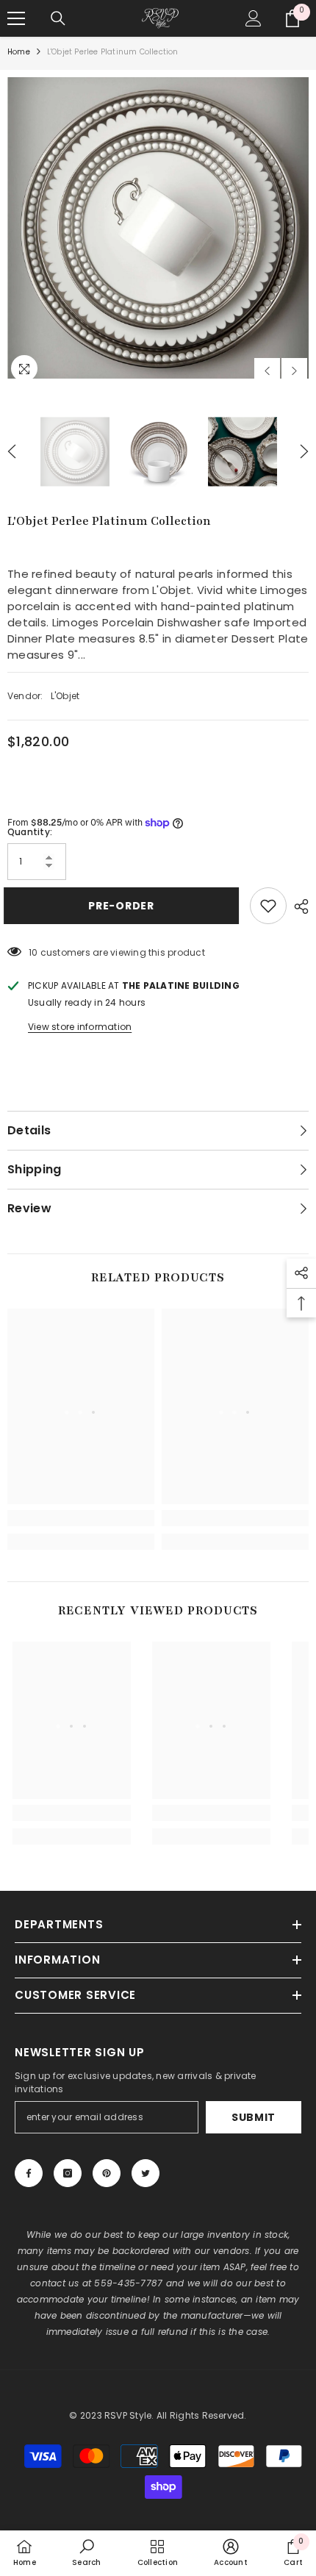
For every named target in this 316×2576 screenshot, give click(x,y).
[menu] (16, 18)
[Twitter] (146, 2173)
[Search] (58, 18)
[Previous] (267, 371)
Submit (254, 2117)
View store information (80, 1027)
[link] (81, 1518)
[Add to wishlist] (268, 906)
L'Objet (65, 696)
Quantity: (30, 832)
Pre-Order (122, 906)
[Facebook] (29, 2173)
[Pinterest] (107, 2173)
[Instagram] (68, 2173)
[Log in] (254, 18)
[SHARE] (298, 906)
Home (19, 52)
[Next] (294, 371)
